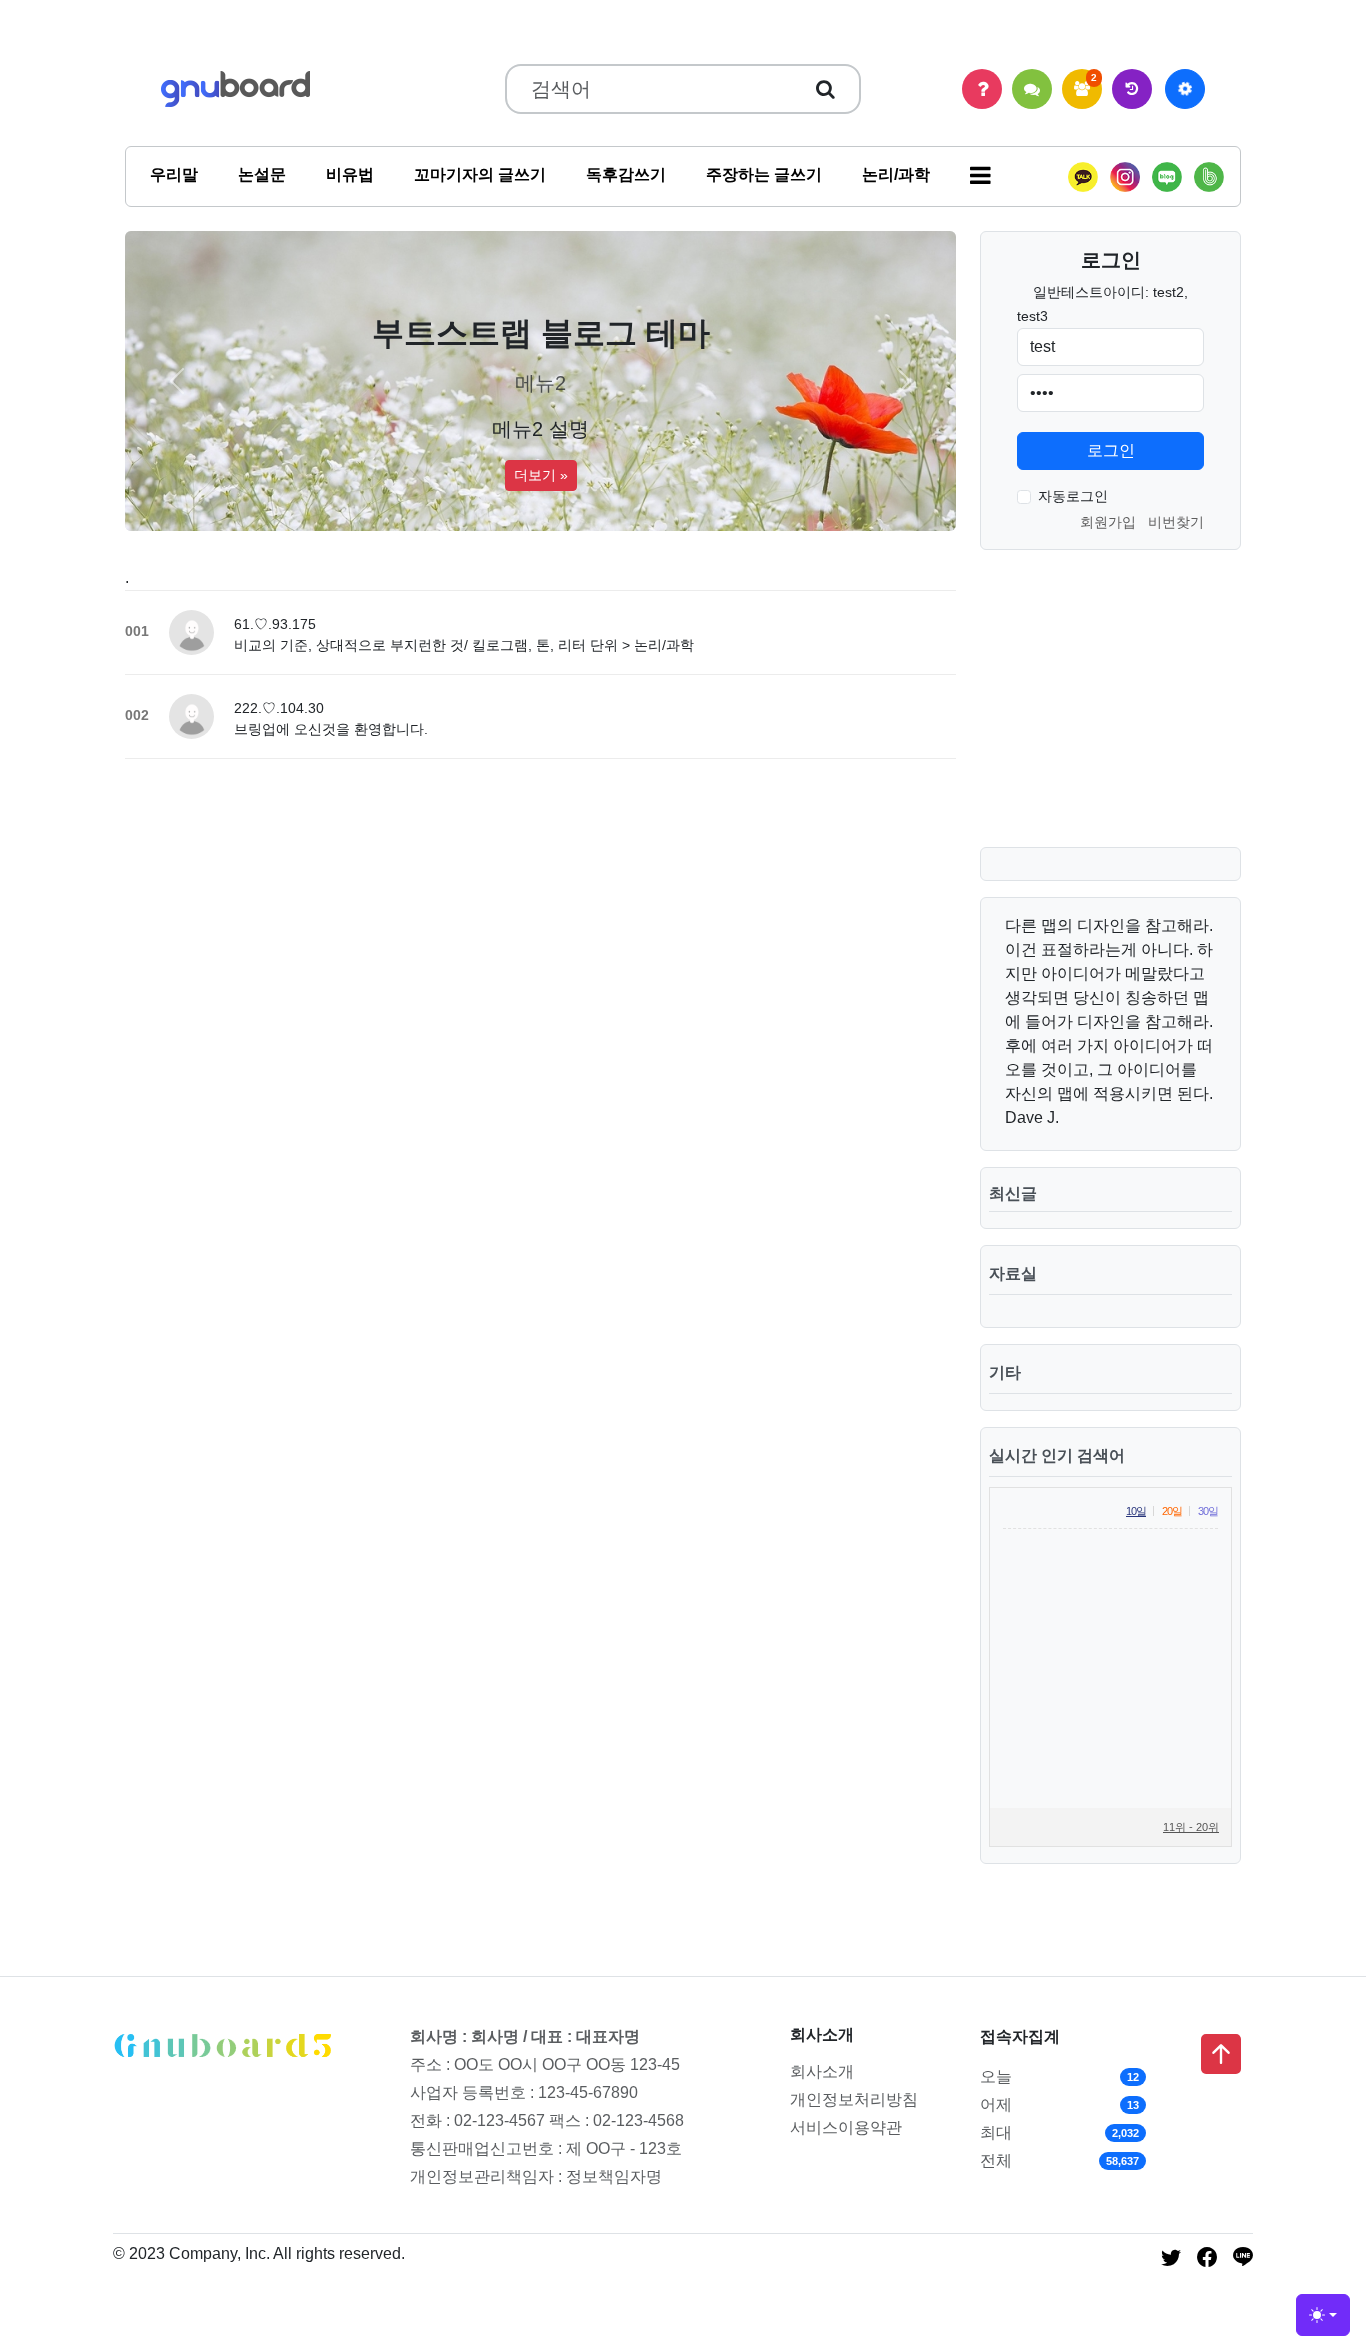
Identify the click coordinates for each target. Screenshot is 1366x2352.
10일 (1136, 1511)
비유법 (350, 174)
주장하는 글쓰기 (764, 174)
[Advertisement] (1105, 715)
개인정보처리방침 (854, 2099)
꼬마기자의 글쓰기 (480, 174)
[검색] (825, 89)
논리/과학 (896, 174)
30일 (1208, 1511)
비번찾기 (1176, 522)
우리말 (174, 174)
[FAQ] (982, 89)
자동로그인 (1073, 496)
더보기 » (541, 475)
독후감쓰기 (626, 174)
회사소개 (822, 2071)
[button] (980, 176)
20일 (1172, 1511)
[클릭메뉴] (1185, 89)
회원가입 (1108, 522)
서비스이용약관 (846, 2127)
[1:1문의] (1032, 89)
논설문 (262, 174)
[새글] (1132, 89)
